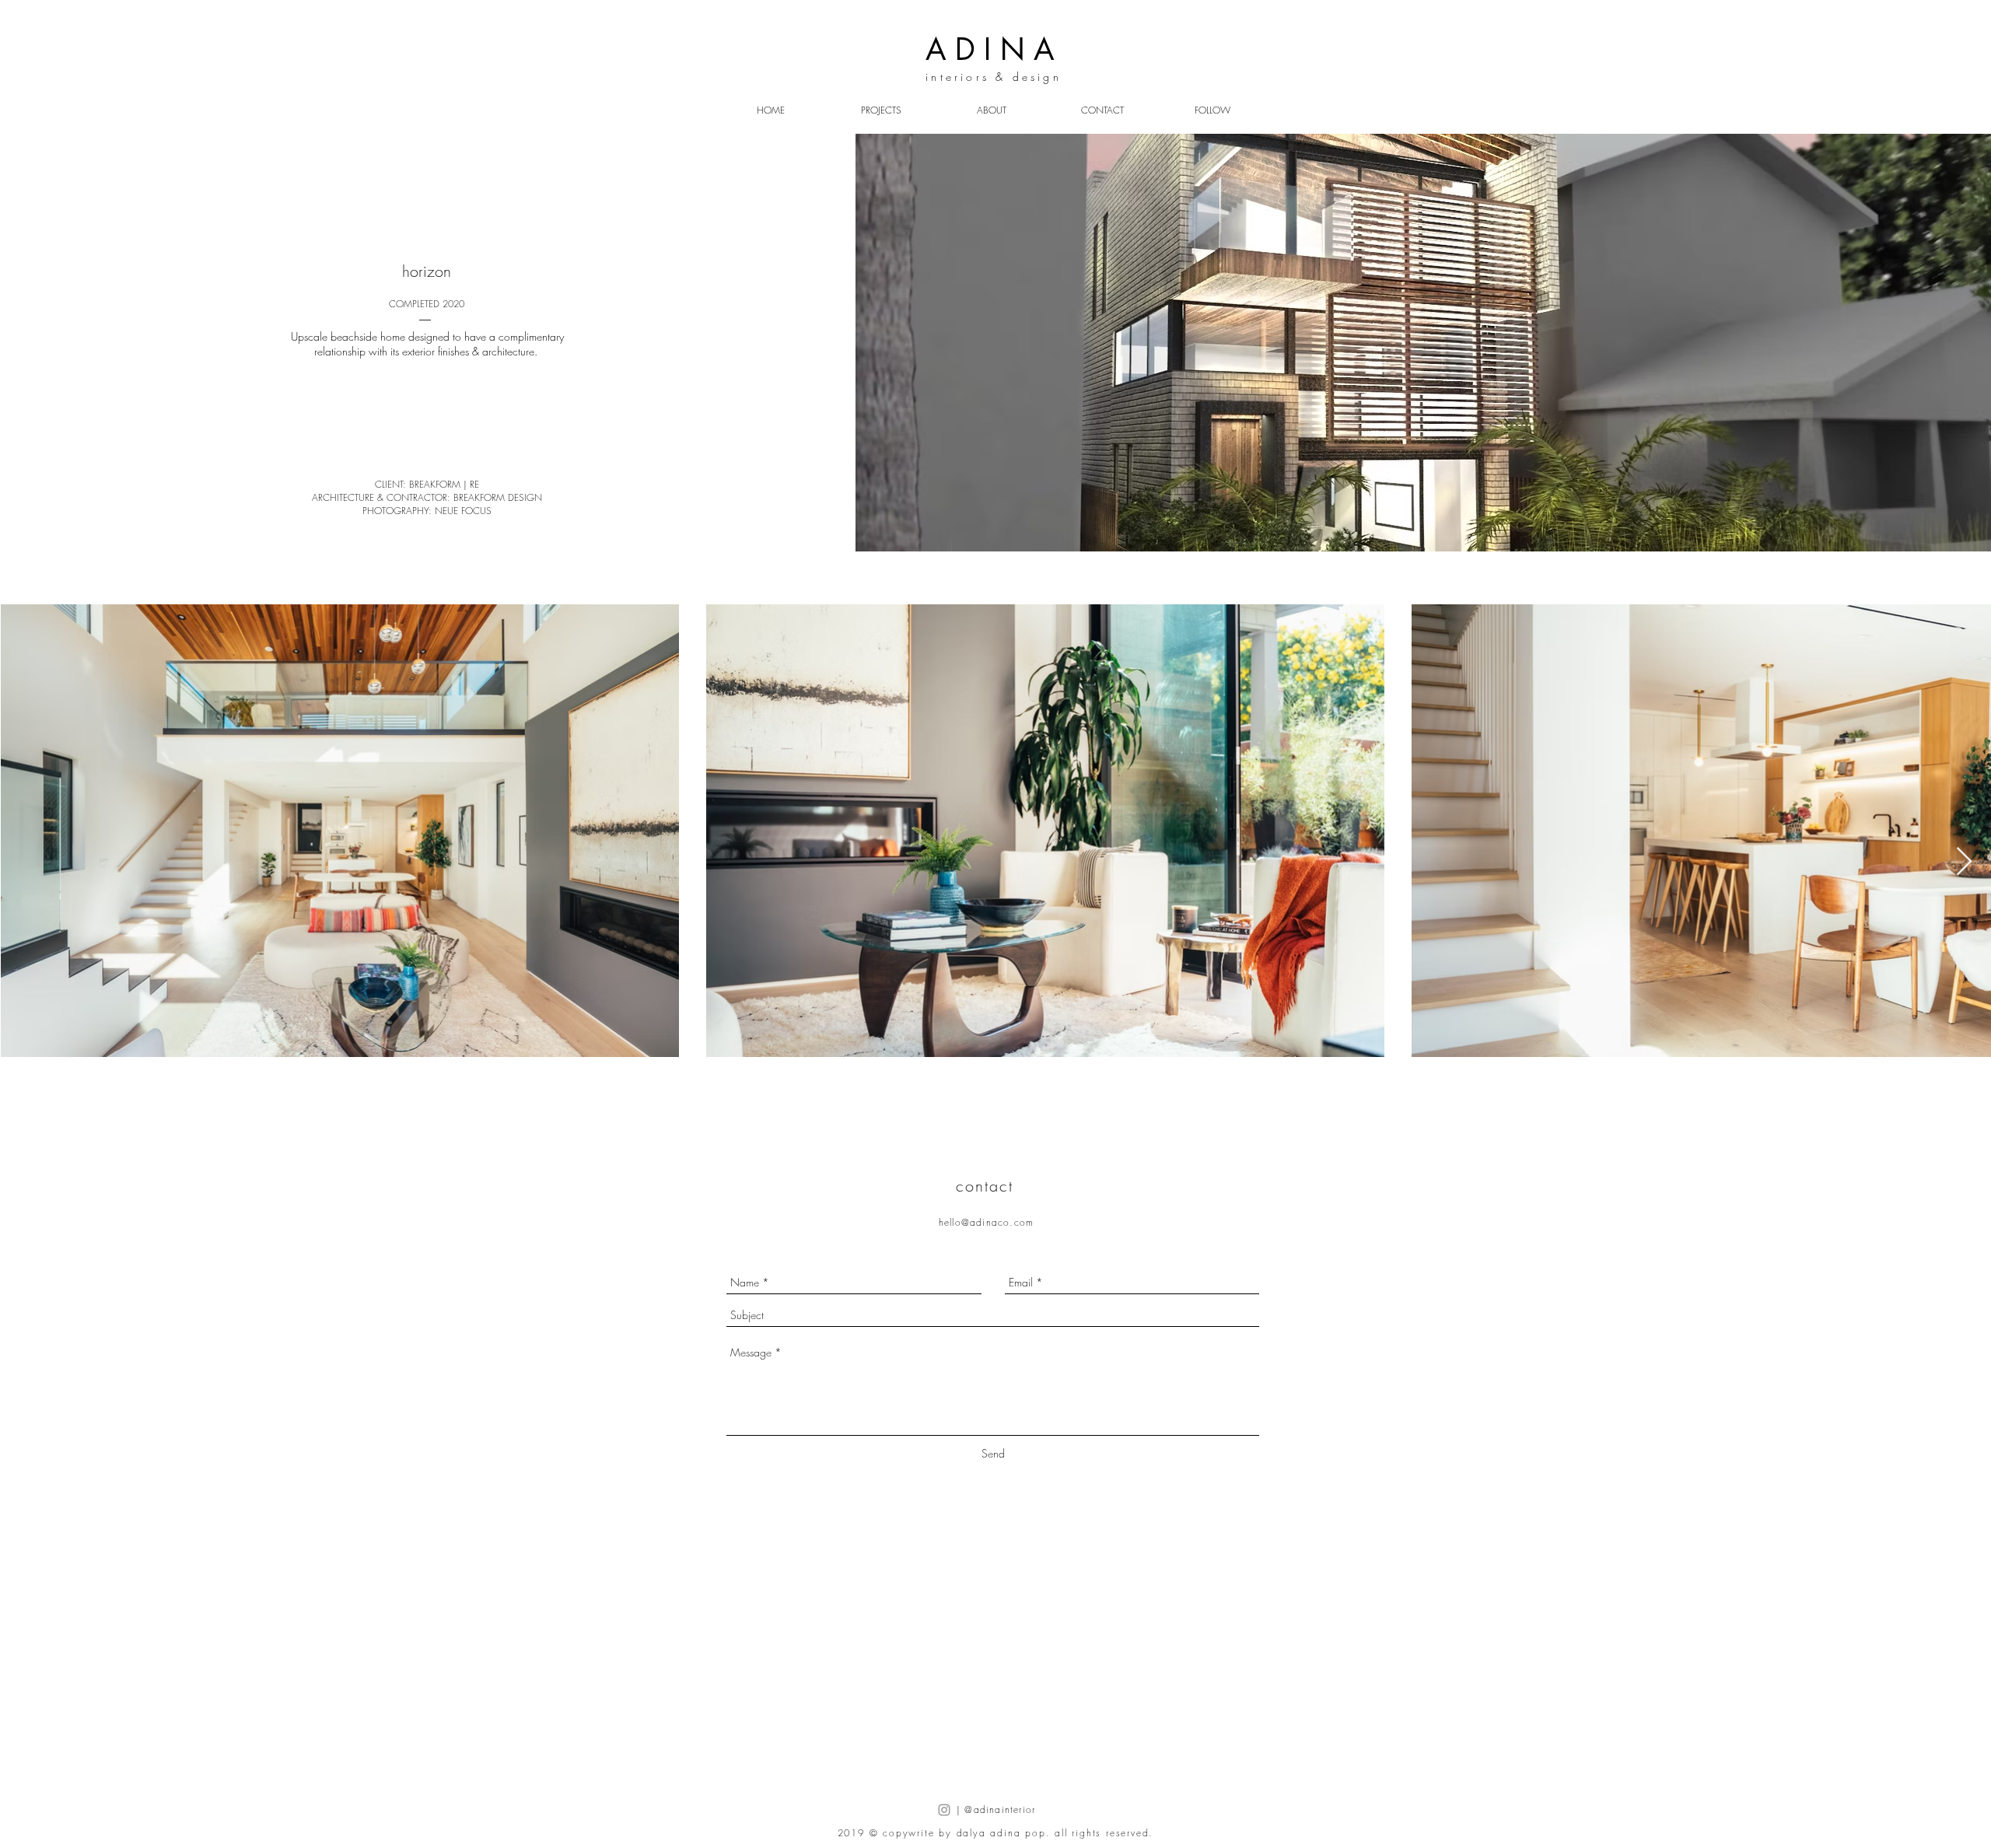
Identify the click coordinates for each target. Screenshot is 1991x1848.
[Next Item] (1964, 862)
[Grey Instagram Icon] (944, 1810)
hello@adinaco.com (986, 1222)
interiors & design (994, 77)
